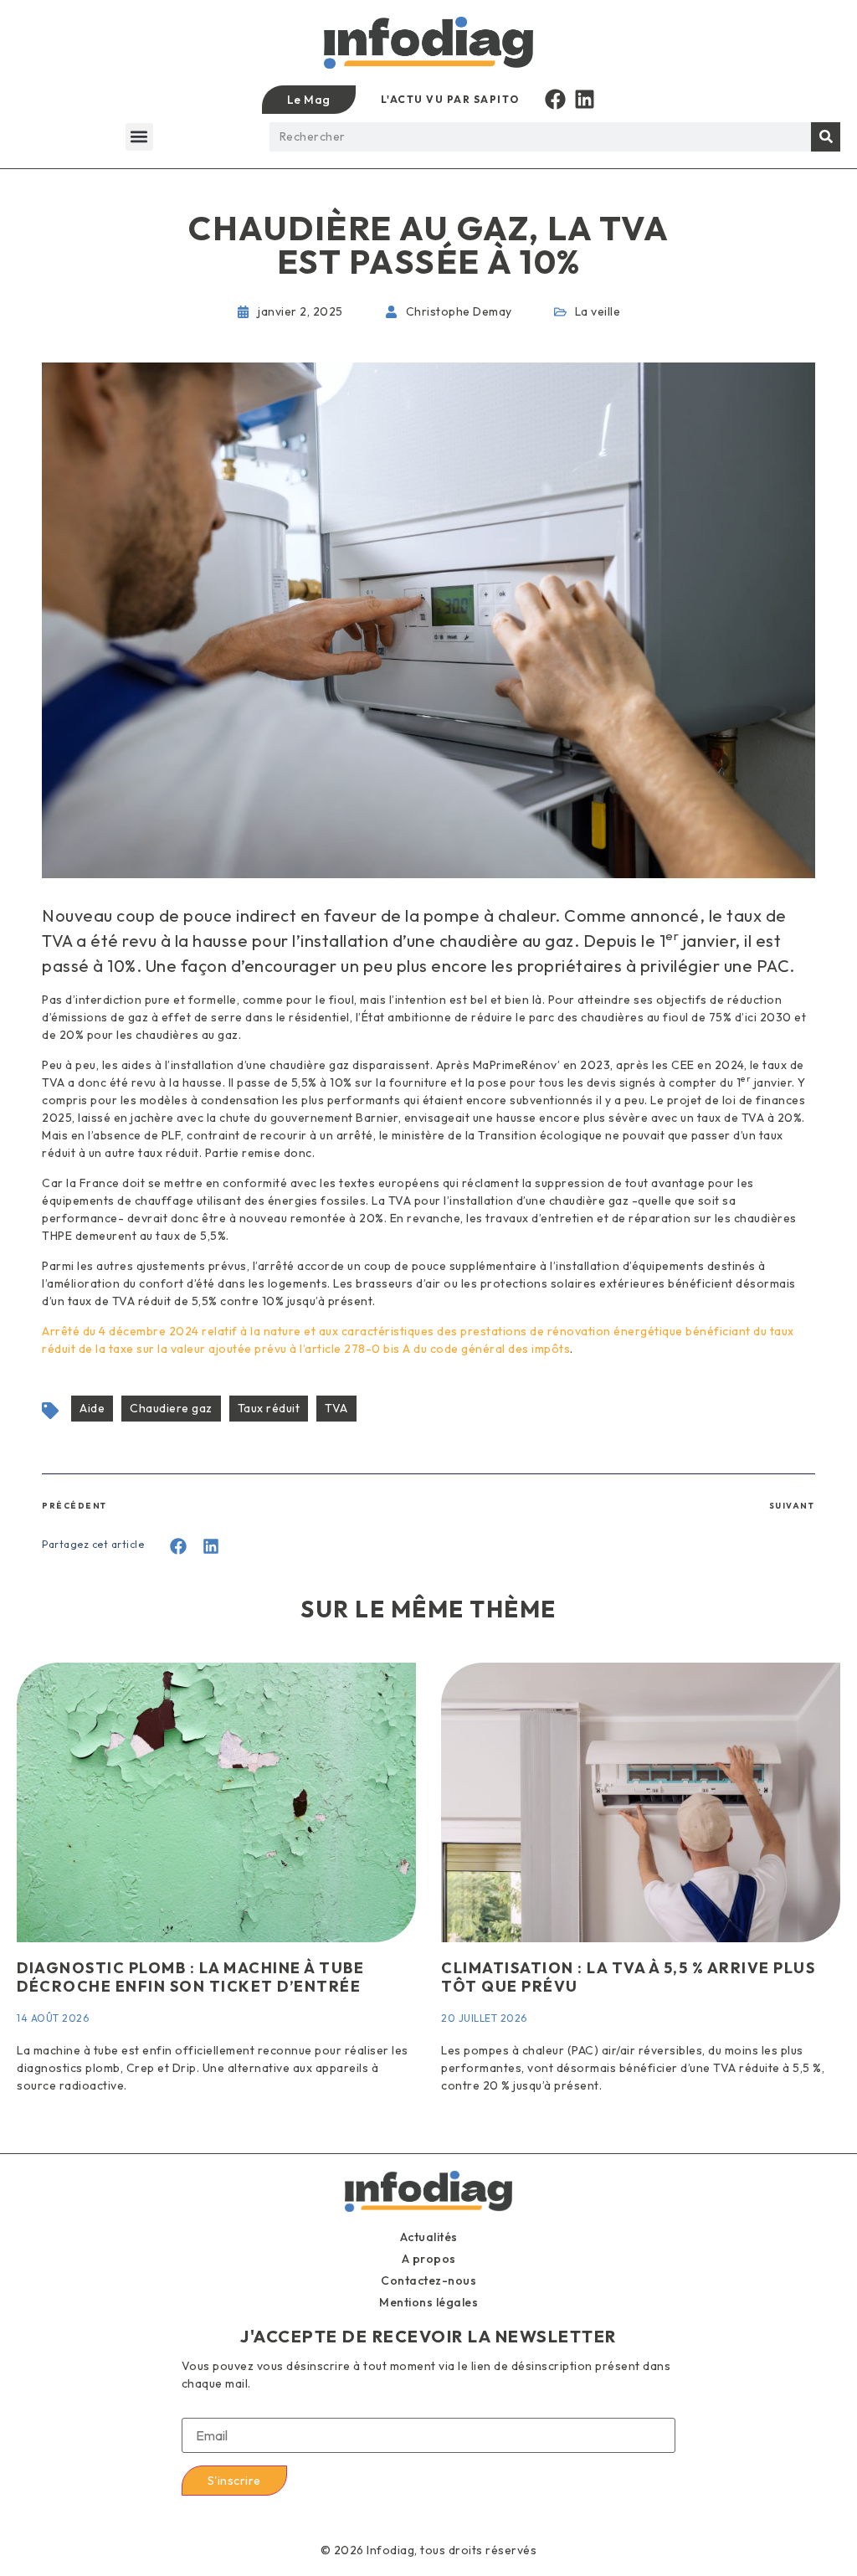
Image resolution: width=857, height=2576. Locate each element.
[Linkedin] (585, 99)
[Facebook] (555, 99)
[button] (139, 137)
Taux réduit (269, 1408)
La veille (598, 311)
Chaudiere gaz (171, 1408)
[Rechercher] (826, 137)
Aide (92, 1408)
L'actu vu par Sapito (450, 99)
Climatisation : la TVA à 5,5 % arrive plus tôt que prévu (628, 1977)
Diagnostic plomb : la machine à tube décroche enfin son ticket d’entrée (190, 1977)
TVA (336, 1408)
